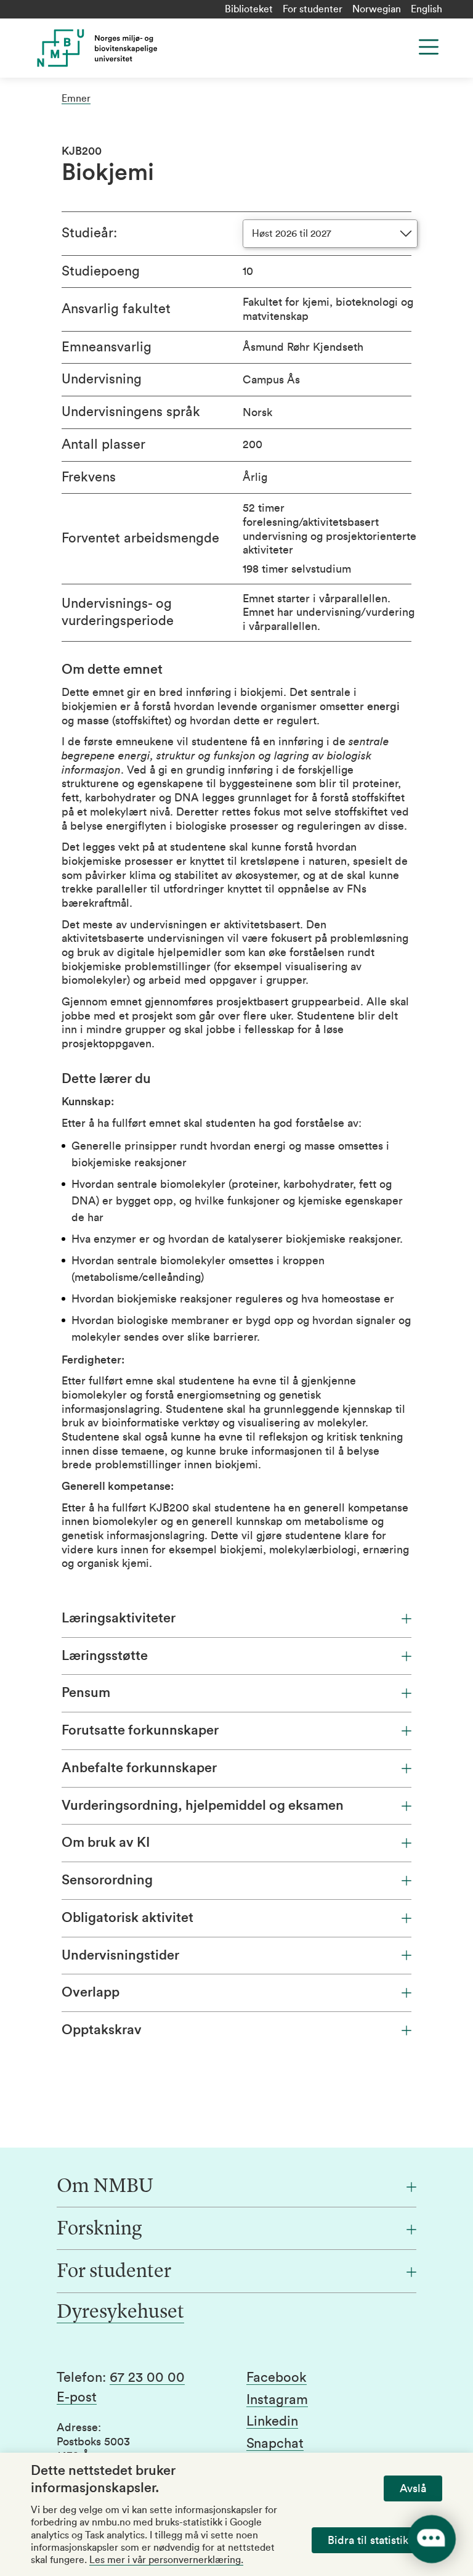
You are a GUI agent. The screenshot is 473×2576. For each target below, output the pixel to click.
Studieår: (89, 233)
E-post (77, 2397)
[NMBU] (144, 48)
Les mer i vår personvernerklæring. (166, 2560)
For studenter (313, 9)
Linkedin (272, 2421)
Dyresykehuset (120, 2313)
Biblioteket (249, 9)
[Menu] (429, 47)
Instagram (277, 2400)
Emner (76, 99)
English (427, 9)
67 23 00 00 (147, 2378)
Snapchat (275, 2443)
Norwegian (377, 9)
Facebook (277, 2378)
